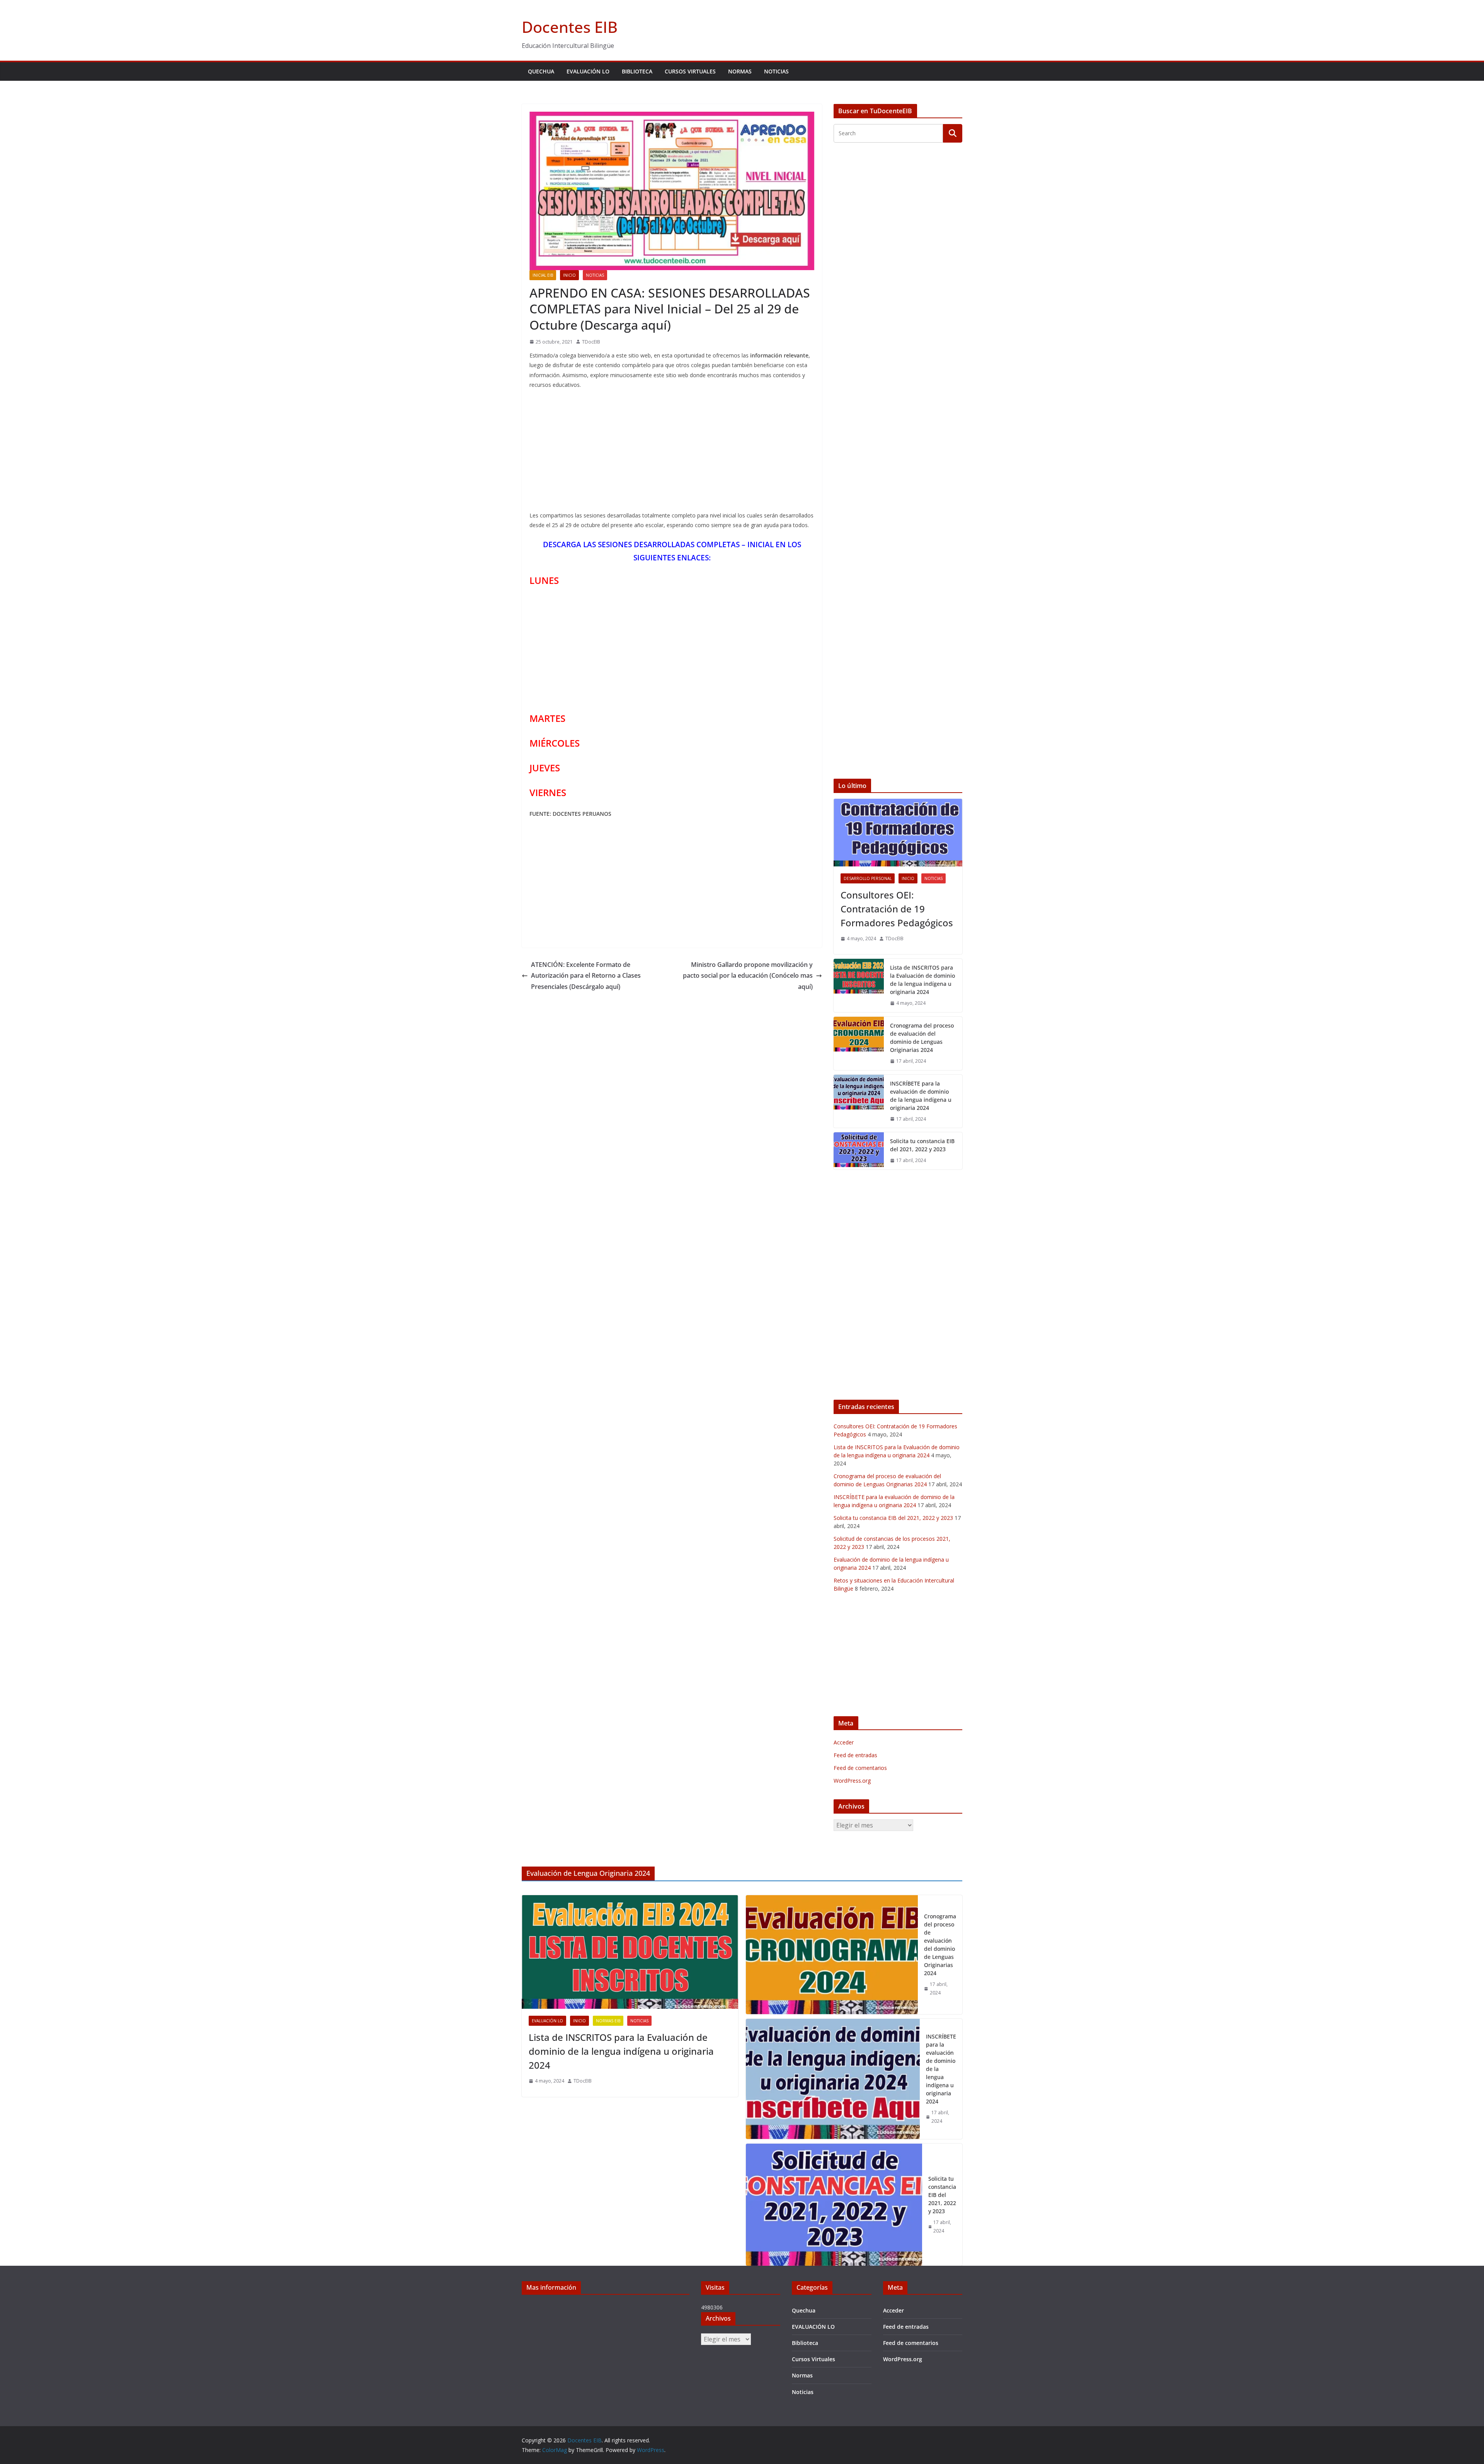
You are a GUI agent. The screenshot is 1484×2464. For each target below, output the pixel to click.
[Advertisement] (672, 452)
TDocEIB (591, 342)
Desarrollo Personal (868, 878)
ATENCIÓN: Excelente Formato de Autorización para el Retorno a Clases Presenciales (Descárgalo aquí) (586, 976)
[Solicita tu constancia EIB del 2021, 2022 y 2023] (859, 1151)
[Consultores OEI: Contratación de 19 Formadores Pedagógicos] (898, 833)
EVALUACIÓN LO (588, 71)
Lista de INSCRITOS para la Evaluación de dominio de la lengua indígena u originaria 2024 (922, 980)
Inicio (569, 275)
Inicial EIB (543, 275)
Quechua (541, 71)
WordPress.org (852, 1781)
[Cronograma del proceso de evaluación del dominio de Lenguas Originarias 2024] (859, 1043)
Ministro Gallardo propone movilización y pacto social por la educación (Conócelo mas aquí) (748, 976)
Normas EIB (608, 2021)
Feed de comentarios (860, 1768)
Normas (740, 71)
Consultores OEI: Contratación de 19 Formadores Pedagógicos (897, 909)
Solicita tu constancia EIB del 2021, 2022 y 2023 (922, 1145)
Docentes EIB (570, 27)
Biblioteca (637, 71)
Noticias (776, 71)
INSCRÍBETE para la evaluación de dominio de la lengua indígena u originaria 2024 (921, 1096)
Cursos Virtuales (690, 71)
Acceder (844, 1742)
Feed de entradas (855, 1755)
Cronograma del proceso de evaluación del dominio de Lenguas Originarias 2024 (922, 1038)
